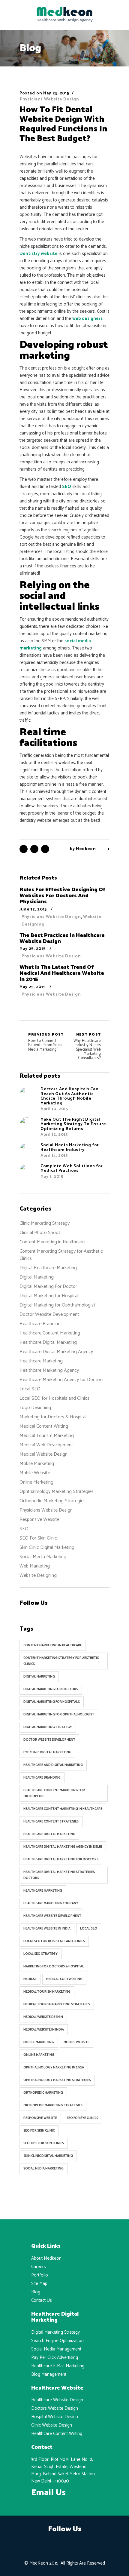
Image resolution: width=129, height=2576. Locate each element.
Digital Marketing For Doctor (48, 1286)
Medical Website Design (43, 1454)
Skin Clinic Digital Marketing (47, 1547)
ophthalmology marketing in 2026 (54, 2068)
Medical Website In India (44, 2030)
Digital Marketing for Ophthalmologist (57, 1305)
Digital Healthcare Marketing (48, 1268)
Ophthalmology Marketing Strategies (57, 1492)
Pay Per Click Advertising (55, 2358)
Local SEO (30, 1389)
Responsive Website (39, 1520)
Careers (39, 2267)
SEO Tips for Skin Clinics (44, 2143)
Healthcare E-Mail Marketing (58, 2366)
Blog (36, 2292)
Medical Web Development (46, 1445)
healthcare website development (52, 1916)
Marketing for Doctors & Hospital (53, 1417)
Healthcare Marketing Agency (49, 1370)
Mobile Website (35, 1473)
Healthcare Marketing (41, 1361)
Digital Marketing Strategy (48, 1727)
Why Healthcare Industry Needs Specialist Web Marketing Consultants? (87, 1047)
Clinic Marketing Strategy (45, 1223)
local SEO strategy (40, 1954)
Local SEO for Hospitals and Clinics (54, 1398)
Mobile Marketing (37, 1464)
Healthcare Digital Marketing (48, 1342)
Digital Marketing (37, 1277)
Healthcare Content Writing (57, 2434)
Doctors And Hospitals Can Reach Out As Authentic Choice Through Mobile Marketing (70, 1096)
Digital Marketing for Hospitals (52, 1702)
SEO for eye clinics (82, 2118)
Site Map (39, 2284)
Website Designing (38, 1575)
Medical (30, 1979)
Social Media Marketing (43, 1557)
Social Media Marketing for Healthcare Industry (70, 1147)
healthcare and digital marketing (53, 1765)
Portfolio (40, 2275)
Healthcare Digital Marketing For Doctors (61, 1859)
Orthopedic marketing (43, 2093)
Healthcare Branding (40, 1324)
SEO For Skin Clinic (38, 1538)
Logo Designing (35, 1408)
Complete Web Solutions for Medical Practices (72, 1168)
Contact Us (42, 2300)
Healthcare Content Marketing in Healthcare (63, 1809)
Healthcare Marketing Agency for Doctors (61, 1380)
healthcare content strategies (51, 1822)
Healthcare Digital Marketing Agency (56, 1352)
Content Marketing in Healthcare (52, 1242)
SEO (24, 1529)
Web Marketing (35, 1566)
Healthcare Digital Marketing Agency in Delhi (63, 1847)
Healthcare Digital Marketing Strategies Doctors (59, 1875)
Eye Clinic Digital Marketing (47, 1752)
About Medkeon (46, 2258)
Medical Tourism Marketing (47, 1436)
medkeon (86, 849)
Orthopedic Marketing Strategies (52, 1501)
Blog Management (49, 2374)
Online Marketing (36, 1482)
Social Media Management (56, 2349)
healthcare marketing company (51, 1903)
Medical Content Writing (44, 1426)
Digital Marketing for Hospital (49, 1296)
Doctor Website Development (49, 1314)
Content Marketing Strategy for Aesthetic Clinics (61, 1255)
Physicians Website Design (49, 99)
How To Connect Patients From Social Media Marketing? (46, 1042)
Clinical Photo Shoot (40, 1233)
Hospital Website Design (55, 2417)
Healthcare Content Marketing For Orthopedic (54, 1793)
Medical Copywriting (64, 1979)
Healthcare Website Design (57, 2400)
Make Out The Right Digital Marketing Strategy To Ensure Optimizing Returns (73, 1124)
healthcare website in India (47, 1929)
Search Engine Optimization (57, 2341)
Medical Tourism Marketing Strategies (57, 2004)
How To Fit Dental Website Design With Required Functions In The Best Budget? (63, 124)
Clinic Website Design (52, 2425)
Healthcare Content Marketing (50, 1333)
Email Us (48, 2493)
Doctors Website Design (55, 2408)
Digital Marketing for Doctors (51, 1689)
